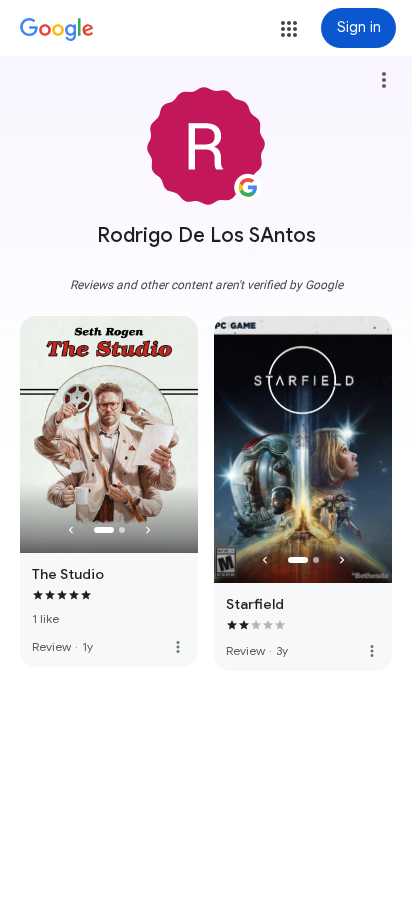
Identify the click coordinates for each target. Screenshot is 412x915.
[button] (289, 29)
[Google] (57, 30)
